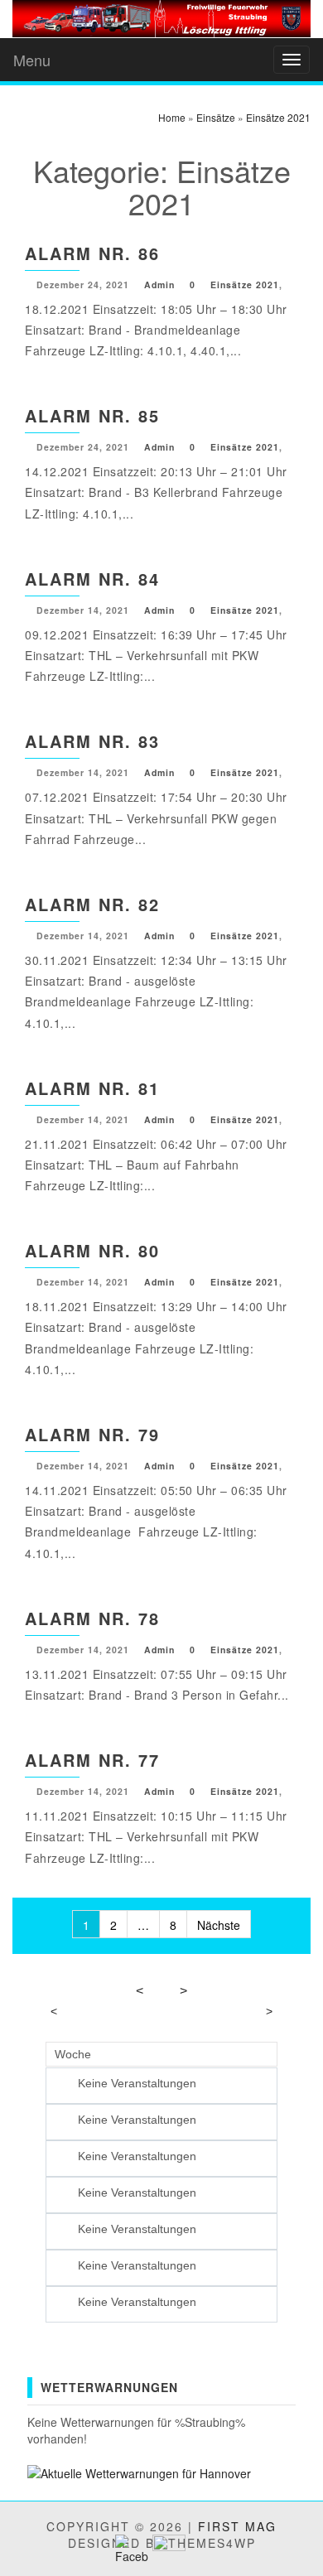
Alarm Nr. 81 (92, 1088)
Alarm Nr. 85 (92, 415)
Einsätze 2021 (245, 285)
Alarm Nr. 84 (92, 579)
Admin (159, 285)
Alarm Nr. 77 (92, 1760)
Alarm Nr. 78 (92, 1618)
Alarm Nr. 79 (92, 1434)
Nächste (219, 1925)
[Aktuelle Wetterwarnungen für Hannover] (139, 2472)
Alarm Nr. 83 (92, 741)
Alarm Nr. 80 (92, 1250)
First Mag (237, 2526)
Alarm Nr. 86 (92, 253)
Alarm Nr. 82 (92, 904)
